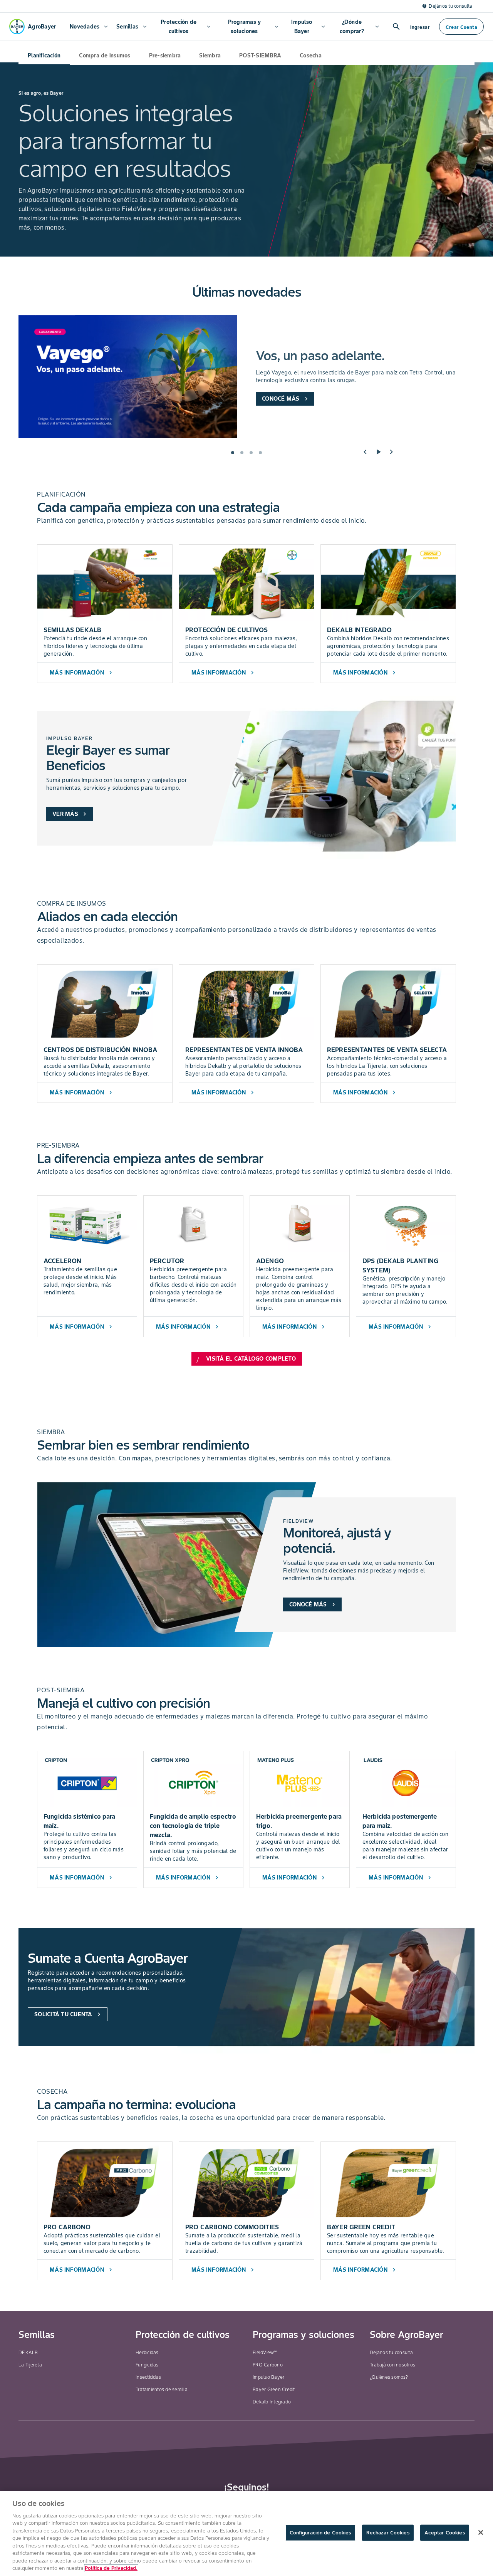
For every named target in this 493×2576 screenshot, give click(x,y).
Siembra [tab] (210, 55)
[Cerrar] (481, 2532)
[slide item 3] (251, 453)
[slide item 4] (260, 453)
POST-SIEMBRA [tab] (260, 55)
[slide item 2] (242, 453)
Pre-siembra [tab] (165, 55)
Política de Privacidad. (111, 2568)
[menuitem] (88, 27)
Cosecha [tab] (311, 55)
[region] (246, 2533)
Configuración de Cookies (320, 2533)
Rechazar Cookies (388, 2533)
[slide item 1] (233, 453)
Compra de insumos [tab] (105, 55)
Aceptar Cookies (445, 2533)
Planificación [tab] (44, 55)
